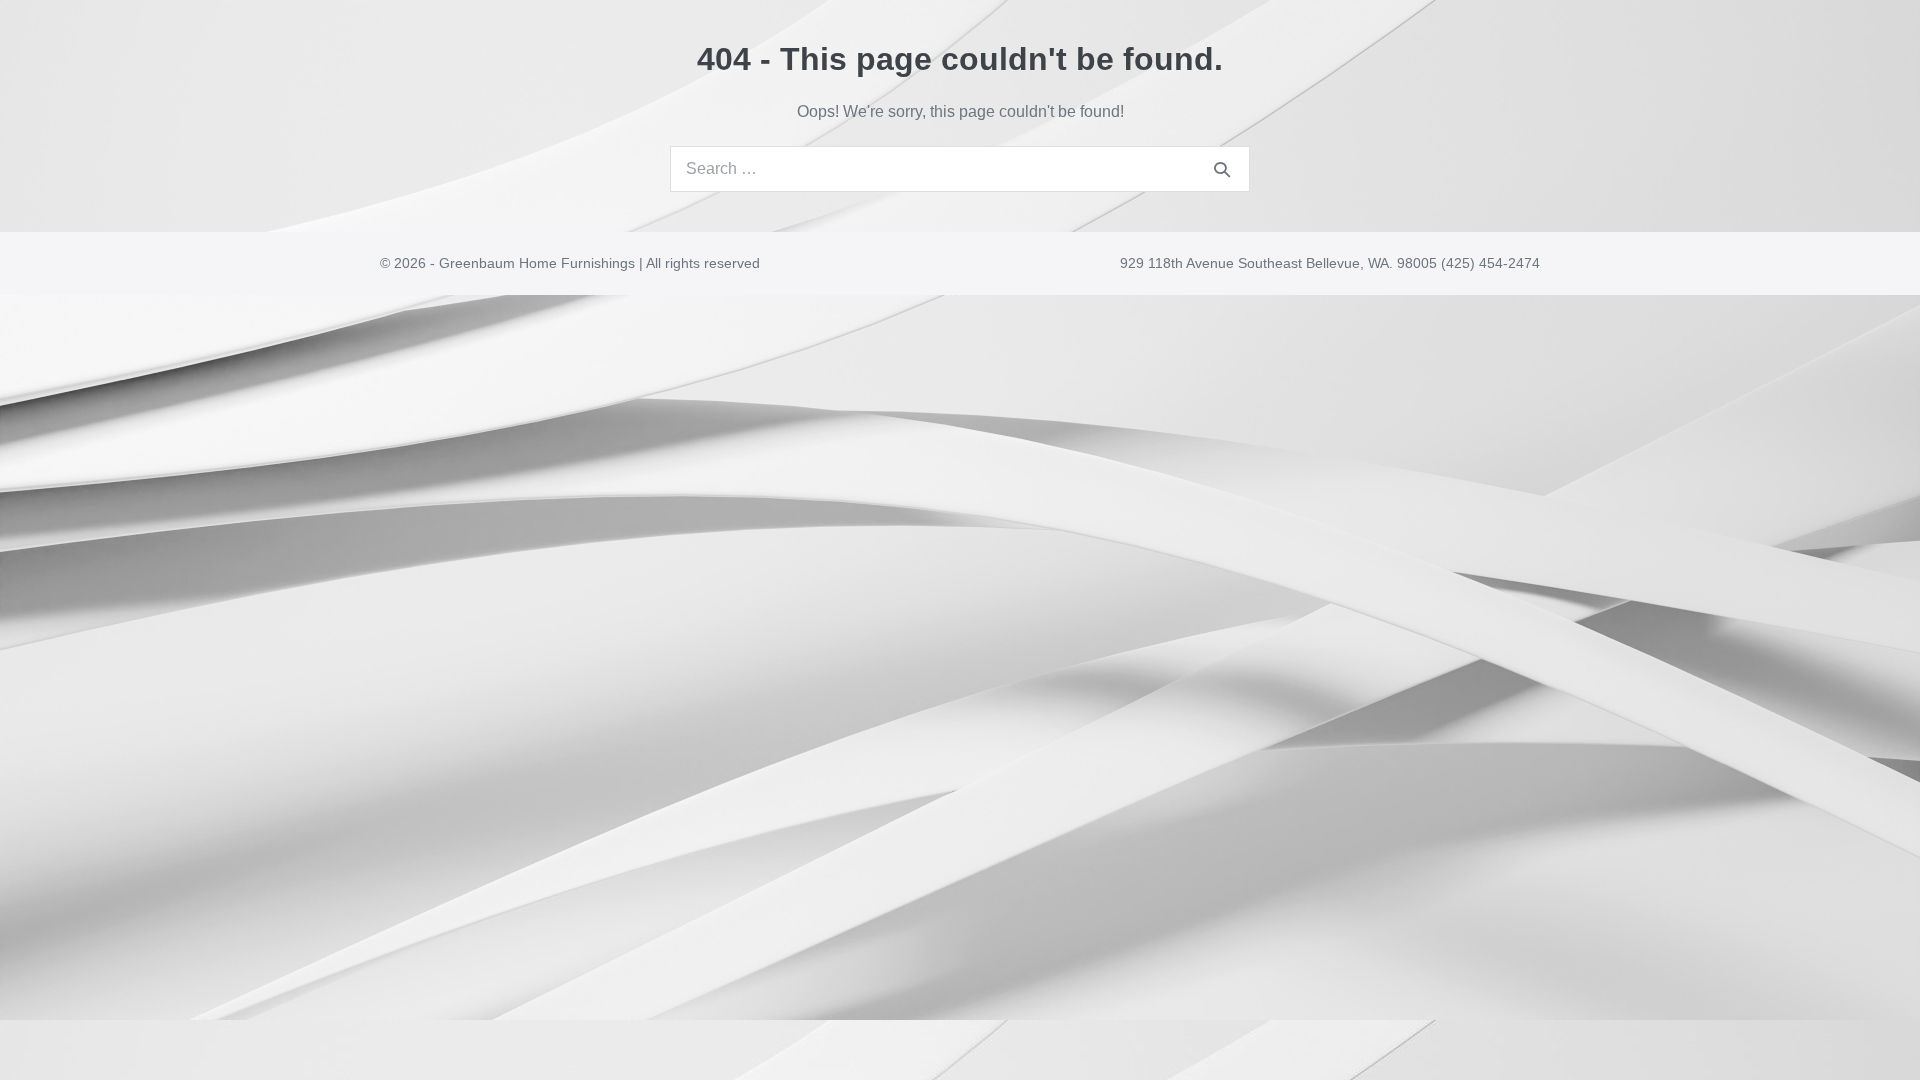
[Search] (1222, 169)
